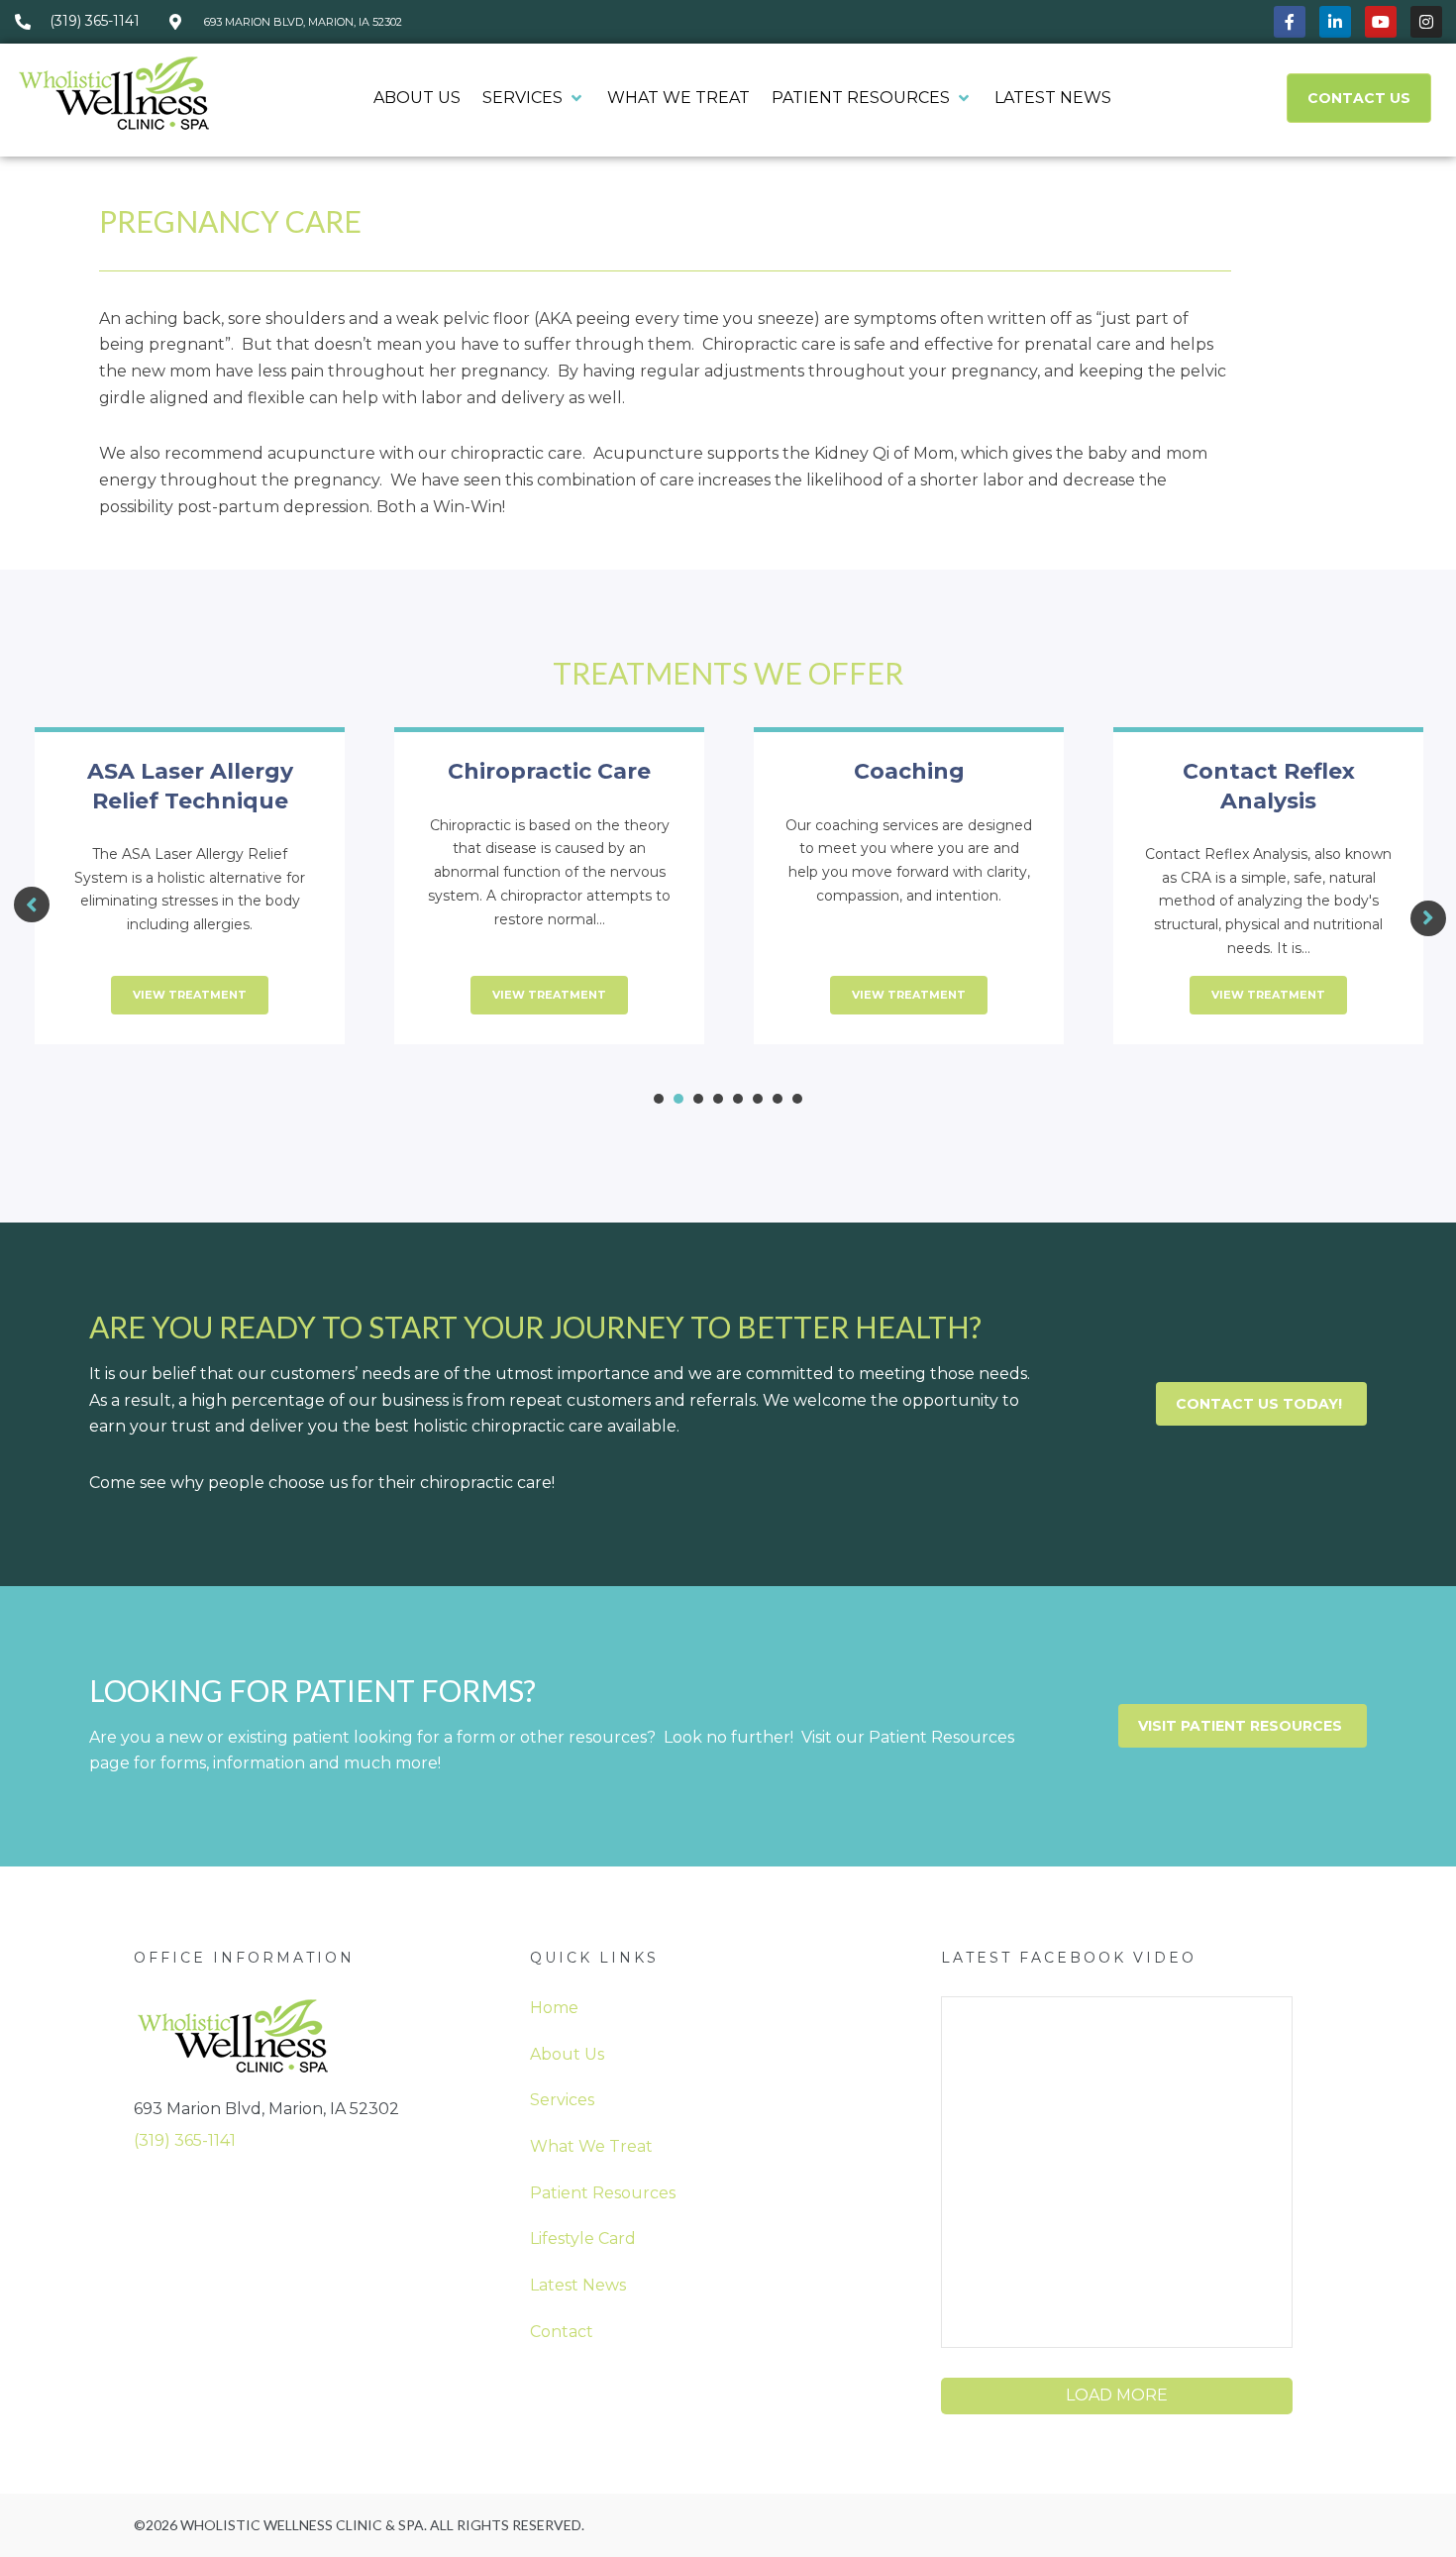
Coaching (909, 771)
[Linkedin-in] (1335, 22)
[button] (534, 99)
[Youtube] (1381, 22)
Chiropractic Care (549, 771)
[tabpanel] (190, 898)
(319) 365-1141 (185, 2140)
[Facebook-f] (1290, 22)
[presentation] (659, 1099)
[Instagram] (1426, 22)
